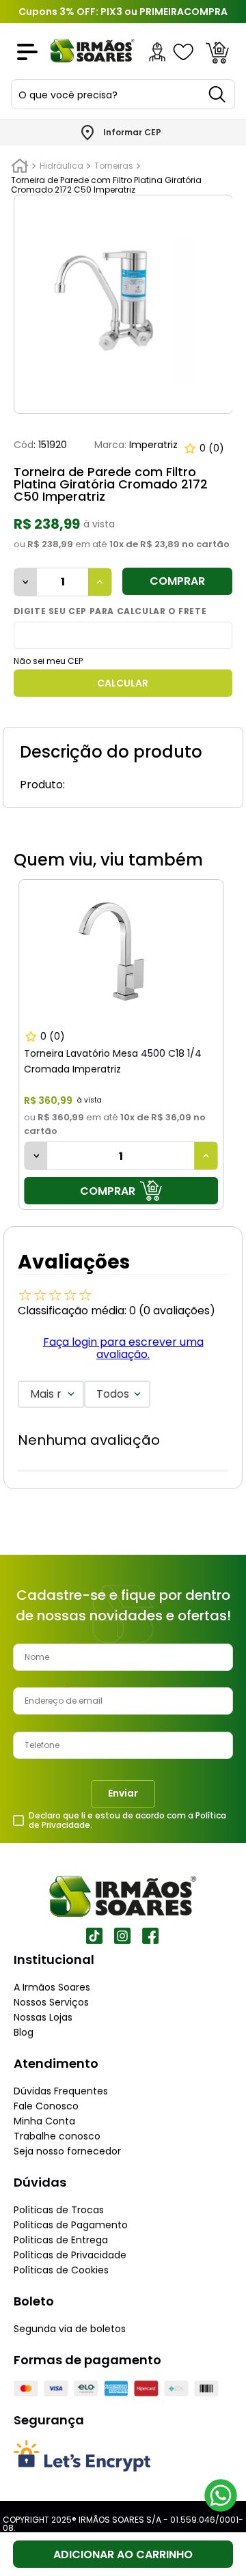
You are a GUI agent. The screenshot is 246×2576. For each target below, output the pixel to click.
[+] (100, 582)
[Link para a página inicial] (20, 166)
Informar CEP (132, 133)
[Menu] (27, 52)
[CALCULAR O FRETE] (123, 683)
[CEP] (123, 635)
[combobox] (123, 94)
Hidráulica (61, 166)
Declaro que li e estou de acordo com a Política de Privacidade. (127, 1820)
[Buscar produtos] (218, 94)
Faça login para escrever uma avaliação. (123, 1348)
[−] (26, 582)
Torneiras (114, 166)
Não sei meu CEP (48, 661)
